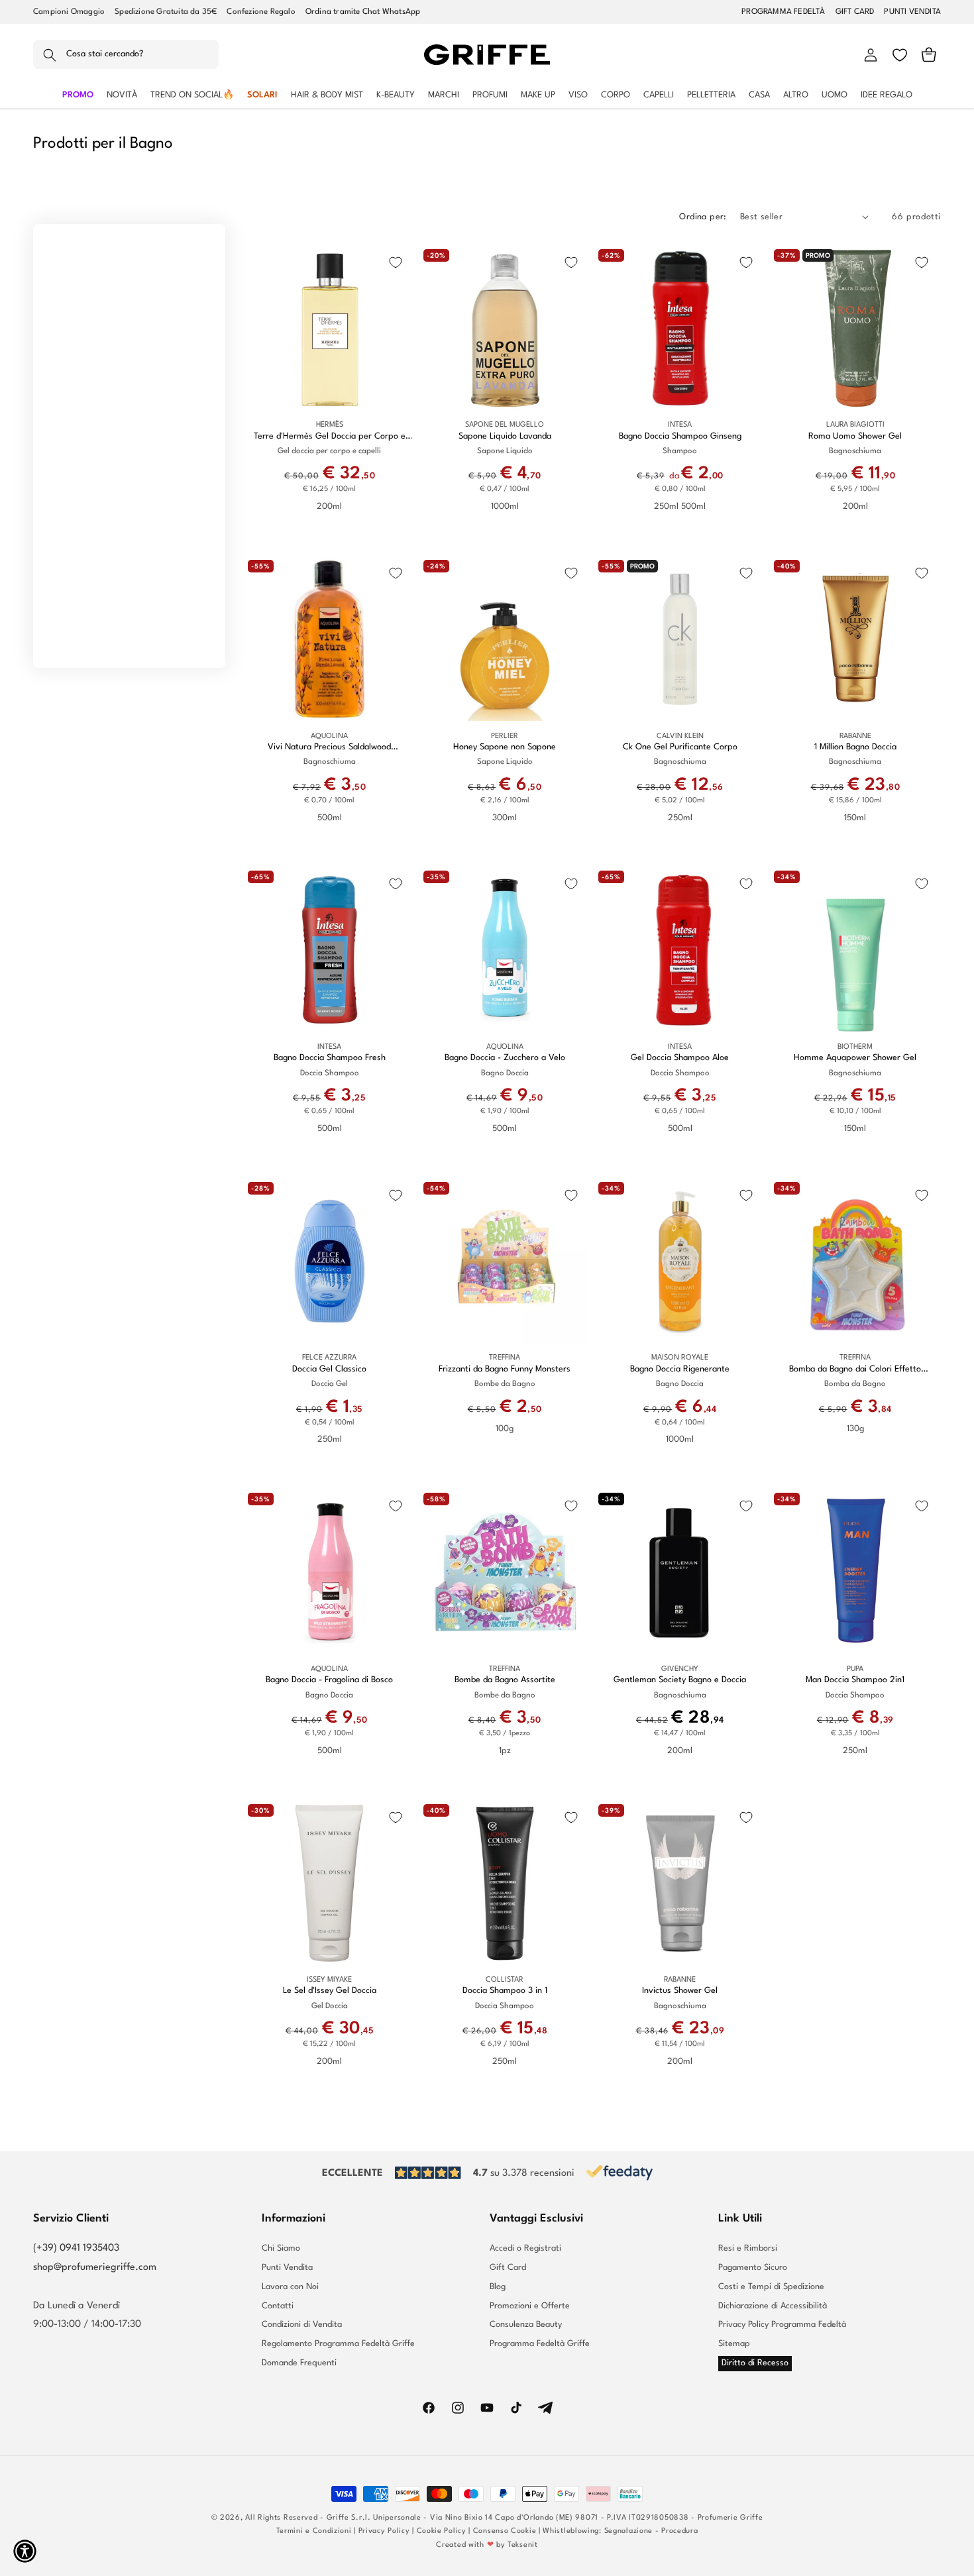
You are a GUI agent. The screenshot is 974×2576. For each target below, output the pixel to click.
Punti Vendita (287, 2268)
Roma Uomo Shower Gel (855, 436)
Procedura (679, 2531)
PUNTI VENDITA (912, 12)
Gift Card (508, 2268)
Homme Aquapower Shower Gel (855, 1058)
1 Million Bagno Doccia (855, 747)
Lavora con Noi (290, 2287)
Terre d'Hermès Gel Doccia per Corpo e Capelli (330, 437)
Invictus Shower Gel (680, 1991)
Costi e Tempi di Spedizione (771, 2287)
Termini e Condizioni (314, 2531)
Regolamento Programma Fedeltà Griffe (338, 2344)
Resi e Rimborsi (748, 2249)
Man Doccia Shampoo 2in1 (855, 1680)
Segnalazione (628, 2531)
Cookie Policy (442, 2531)
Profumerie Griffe (730, 2518)
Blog (498, 2287)
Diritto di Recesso (755, 2363)
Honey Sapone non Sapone (505, 747)
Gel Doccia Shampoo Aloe (680, 1058)
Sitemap (734, 2344)
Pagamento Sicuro (753, 2268)
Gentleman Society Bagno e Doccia (680, 1680)
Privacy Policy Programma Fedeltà (782, 2325)
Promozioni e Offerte (530, 2306)
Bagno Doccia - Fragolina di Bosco (329, 1680)
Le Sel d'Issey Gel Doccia (330, 1991)
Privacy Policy (384, 2531)
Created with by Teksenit (487, 2545)
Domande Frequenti (299, 2363)
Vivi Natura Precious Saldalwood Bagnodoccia (329, 748)
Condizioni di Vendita (302, 2325)
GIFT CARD (855, 12)
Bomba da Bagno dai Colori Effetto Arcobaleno (855, 1370)
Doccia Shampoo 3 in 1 (505, 1991)
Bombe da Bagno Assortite (505, 1680)
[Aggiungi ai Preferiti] (396, 262)
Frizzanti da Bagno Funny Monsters (505, 1369)
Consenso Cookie (505, 2531)
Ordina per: (703, 217)
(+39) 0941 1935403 (76, 2248)
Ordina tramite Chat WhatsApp (363, 12)
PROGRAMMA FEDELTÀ (783, 12)
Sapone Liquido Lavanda (505, 436)
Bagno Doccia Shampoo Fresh (330, 1058)
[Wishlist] (900, 55)
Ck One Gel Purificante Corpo (680, 747)
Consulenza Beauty (526, 2325)
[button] (126, 55)
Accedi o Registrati (525, 2249)
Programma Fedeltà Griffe (540, 2344)
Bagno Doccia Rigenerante (680, 1369)
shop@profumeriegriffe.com (95, 2268)
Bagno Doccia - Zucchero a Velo (505, 1058)
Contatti (278, 2306)
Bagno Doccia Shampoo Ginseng (680, 436)
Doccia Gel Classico (329, 1369)
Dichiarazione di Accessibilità (773, 2306)
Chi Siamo (281, 2249)
